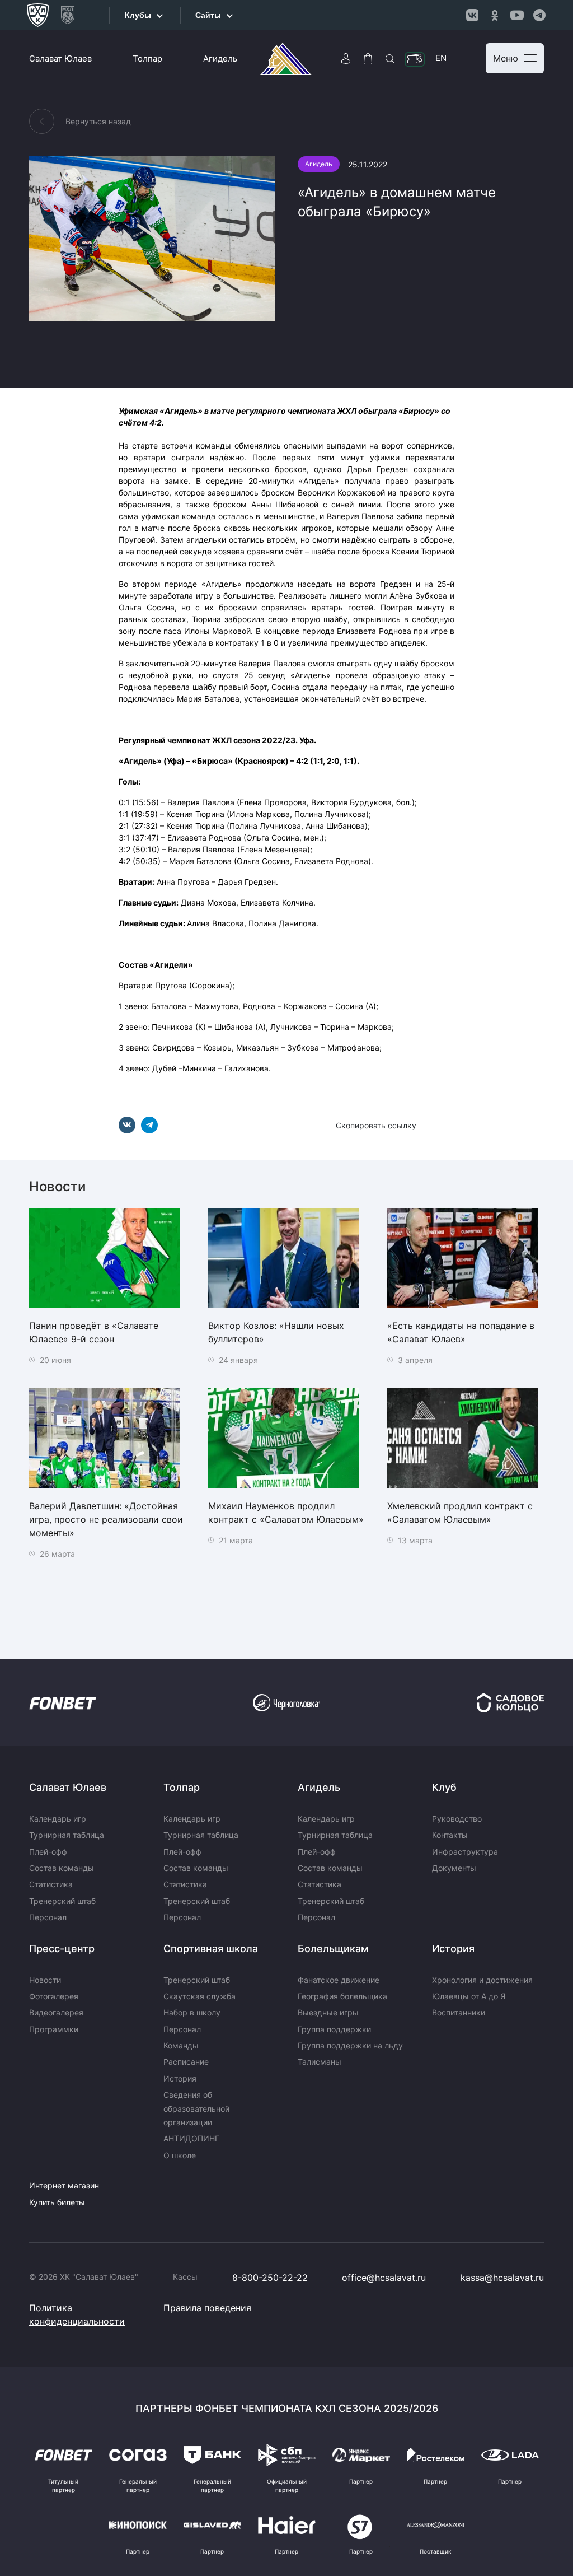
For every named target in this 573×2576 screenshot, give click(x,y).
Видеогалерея (56, 2012)
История (180, 2078)
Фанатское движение (339, 1980)
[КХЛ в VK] (472, 15)
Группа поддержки (334, 2029)
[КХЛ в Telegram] (539, 15)
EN (441, 58)
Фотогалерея (54, 1996)
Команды (181, 2045)
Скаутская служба (199, 1996)
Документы (454, 1868)
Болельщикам (333, 1949)
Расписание (186, 2062)
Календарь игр (58, 1819)
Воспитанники (459, 2012)
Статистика (51, 1884)
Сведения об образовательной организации (196, 2108)
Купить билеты (57, 2202)
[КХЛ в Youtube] (517, 15)
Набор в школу (192, 2012)
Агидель (220, 59)
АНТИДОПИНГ (191, 2138)
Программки (54, 2029)
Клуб (444, 1787)
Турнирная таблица (67, 1835)
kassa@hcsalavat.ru (502, 2278)
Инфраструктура (465, 1852)
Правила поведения (207, 2308)
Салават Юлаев (60, 59)
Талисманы (320, 2062)
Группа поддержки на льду (350, 2045)
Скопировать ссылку (376, 1125)
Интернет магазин (64, 2185)
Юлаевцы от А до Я (469, 1996)
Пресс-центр (62, 1949)
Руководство (457, 1819)
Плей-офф (48, 1852)
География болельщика (342, 1996)
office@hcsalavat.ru (384, 2278)
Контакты (450, 1835)
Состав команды (62, 1868)
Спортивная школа (211, 1949)
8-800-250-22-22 (270, 2278)
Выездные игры (328, 2012)
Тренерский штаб (62, 1901)
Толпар (147, 59)
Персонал (48, 1917)
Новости (45, 1980)
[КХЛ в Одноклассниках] (495, 15)
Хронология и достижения (482, 1980)
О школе (180, 2155)
